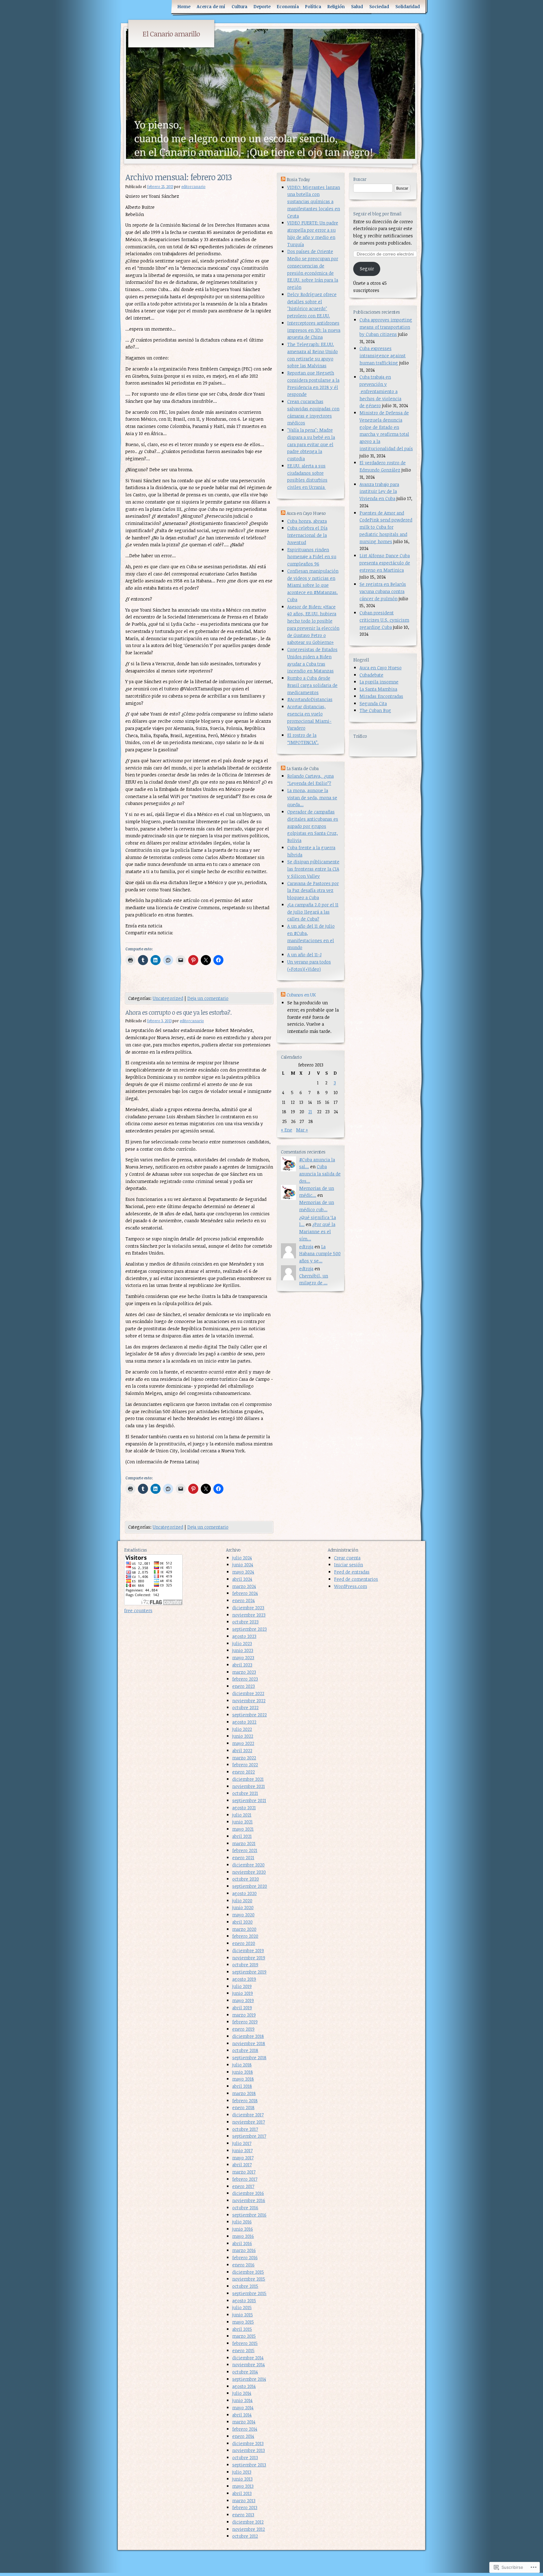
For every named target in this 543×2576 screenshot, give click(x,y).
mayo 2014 (243, 2408)
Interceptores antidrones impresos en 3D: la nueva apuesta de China (314, 330)
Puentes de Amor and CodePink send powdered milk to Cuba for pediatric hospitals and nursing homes (386, 527)
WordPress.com (351, 1586)
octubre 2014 (245, 2372)
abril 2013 (242, 2493)
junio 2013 (242, 2479)
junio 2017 (242, 2150)
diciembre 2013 (248, 2443)
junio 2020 (243, 1907)
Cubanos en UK (301, 995)
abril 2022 (242, 1750)
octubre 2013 (245, 2457)
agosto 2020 (244, 1893)
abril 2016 (242, 2243)
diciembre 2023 (248, 1608)
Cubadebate (371, 675)
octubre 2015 (245, 2286)
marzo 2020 (244, 1929)
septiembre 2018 (249, 2058)
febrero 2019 (245, 2022)
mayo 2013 (243, 2486)
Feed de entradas (352, 1572)
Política (313, 6)
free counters (138, 1610)
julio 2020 (242, 1901)
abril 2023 (242, 1665)
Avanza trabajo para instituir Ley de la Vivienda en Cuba (379, 491)
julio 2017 (242, 2143)
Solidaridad (408, 6)
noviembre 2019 (249, 1958)
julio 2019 (242, 1986)
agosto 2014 (244, 2386)
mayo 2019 (243, 2000)
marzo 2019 (244, 2015)
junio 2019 (243, 1993)
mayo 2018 (243, 2079)
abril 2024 (242, 1579)
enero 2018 (243, 2107)
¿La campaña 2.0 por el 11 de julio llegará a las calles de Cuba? (313, 912)
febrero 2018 (245, 2101)
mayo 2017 (243, 2158)
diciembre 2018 (248, 2036)
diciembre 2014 (248, 2358)
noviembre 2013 (249, 2450)
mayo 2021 (243, 1829)
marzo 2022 (244, 1758)
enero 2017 (243, 2186)
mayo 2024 (243, 1572)
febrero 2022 (245, 1765)
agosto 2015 (244, 2301)
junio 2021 (242, 1822)
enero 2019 (243, 2029)
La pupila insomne (379, 682)
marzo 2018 (244, 2093)
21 (310, 1112)
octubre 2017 (245, 2129)
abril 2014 (242, 2415)
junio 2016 (243, 2229)
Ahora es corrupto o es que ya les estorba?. (178, 1012)
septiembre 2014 (249, 2379)
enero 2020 (244, 1943)
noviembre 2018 (249, 2043)
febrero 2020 (245, 1936)
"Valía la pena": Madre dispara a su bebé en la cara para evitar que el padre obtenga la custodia (311, 444)
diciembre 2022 (248, 1693)
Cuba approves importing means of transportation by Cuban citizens (386, 327)
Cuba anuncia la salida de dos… (320, 1174)
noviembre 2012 (249, 2529)
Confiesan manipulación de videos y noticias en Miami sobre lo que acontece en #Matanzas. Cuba (313, 585)
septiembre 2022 (250, 1715)
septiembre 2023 (250, 1629)
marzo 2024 (244, 1586)
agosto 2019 (244, 1979)
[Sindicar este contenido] (283, 179)
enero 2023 (244, 1686)
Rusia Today (298, 179)
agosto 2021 (244, 1808)
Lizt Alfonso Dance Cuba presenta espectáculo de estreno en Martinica (385, 563)
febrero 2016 (245, 2257)
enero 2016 (243, 2265)
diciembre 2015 (248, 2272)
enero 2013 (243, 2515)
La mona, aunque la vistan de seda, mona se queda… (312, 798)
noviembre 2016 (249, 2200)
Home (184, 6)
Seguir (367, 269)
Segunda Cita (373, 703)
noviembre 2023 (249, 1615)
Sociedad (379, 6)
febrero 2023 (245, 1679)
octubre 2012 (245, 2536)
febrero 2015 (245, 2343)
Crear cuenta (347, 1558)
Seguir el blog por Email (377, 214)
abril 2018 (242, 2086)
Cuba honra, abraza (307, 521)
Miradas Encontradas (381, 696)
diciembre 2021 (248, 1779)
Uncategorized (168, 998)
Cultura (239, 6)
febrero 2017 (245, 2179)
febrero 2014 (245, 2429)
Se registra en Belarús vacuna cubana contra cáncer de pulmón (383, 591)
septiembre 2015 (249, 2293)
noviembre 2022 (249, 1701)
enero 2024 (244, 1600)
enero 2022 (244, 1772)
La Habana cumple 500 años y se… (320, 1254)
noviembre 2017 (249, 2122)
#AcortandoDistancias (310, 699)
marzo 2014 (244, 2422)
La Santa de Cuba (303, 768)
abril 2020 (242, 1922)
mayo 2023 (243, 1658)
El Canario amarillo (171, 34)
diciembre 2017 (248, 2115)
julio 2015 (242, 2307)
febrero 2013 (245, 2507)
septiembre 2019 (249, 1972)
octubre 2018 (245, 2050)
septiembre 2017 (249, 2136)
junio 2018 (243, 2072)
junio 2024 (243, 1565)
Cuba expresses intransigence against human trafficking (383, 356)
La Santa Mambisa (378, 689)
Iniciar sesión (348, 1565)
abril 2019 (242, 2008)
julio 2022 (242, 1729)
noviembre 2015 (249, 2279)
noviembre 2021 (249, 1786)
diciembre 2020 (248, 1865)
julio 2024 (242, 1558)
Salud (357, 6)
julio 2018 (242, 2065)
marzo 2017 (244, 2172)
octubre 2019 (245, 1965)
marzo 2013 (244, 2500)
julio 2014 (242, 2393)
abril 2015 (242, 2329)
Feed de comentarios (356, 1579)
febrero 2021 (245, 1850)
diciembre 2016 (248, 2193)
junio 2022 (243, 1736)
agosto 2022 (244, 1722)
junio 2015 (243, 2315)
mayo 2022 (243, 1743)
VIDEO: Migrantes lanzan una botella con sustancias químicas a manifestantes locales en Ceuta (314, 202)
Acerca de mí (211, 6)
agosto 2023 (244, 1636)
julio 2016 (242, 2222)
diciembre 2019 (248, 1950)
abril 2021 (242, 1836)
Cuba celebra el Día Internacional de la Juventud (307, 535)
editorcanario (193, 186)
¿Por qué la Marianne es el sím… (317, 1231)
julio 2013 (242, 2472)
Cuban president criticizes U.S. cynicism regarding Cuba (384, 620)
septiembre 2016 (249, 2215)
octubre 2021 (245, 1793)
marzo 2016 (244, 2250)
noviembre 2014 (249, 2365)
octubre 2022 (245, 1707)
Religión (336, 6)
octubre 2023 (245, 1622)
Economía (288, 6)
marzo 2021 (244, 1843)
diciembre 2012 (248, 2522)
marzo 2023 (244, 1672)
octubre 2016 (245, 2208)
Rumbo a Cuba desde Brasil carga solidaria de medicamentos (312, 685)
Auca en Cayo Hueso (381, 668)
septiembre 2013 (249, 2465)
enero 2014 (243, 2436)
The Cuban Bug (375, 710)
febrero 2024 (245, 1593)
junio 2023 (243, 1650)
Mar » (302, 1130)
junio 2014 (242, 2400)
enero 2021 (243, 1858)
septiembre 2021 (249, 1800)
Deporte (262, 6)
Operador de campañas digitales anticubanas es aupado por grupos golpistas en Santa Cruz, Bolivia (313, 826)
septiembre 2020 (250, 1886)
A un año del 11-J (304, 955)
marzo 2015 (244, 2336)
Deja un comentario (208, 998)
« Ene (287, 1130)
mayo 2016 (243, 2236)
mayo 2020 (243, 1915)
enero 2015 (243, 2350)
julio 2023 (242, 1643)
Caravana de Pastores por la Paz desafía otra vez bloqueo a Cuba (313, 891)
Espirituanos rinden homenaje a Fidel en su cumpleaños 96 (312, 557)
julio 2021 (242, 1815)
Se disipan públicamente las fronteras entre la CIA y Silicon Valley (313, 869)
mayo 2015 (243, 2322)
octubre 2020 (246, 1879)
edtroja (306, 1247)
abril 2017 (242, 2165)
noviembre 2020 (249, 1872)
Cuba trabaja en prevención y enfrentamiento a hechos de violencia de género (380, 391)
